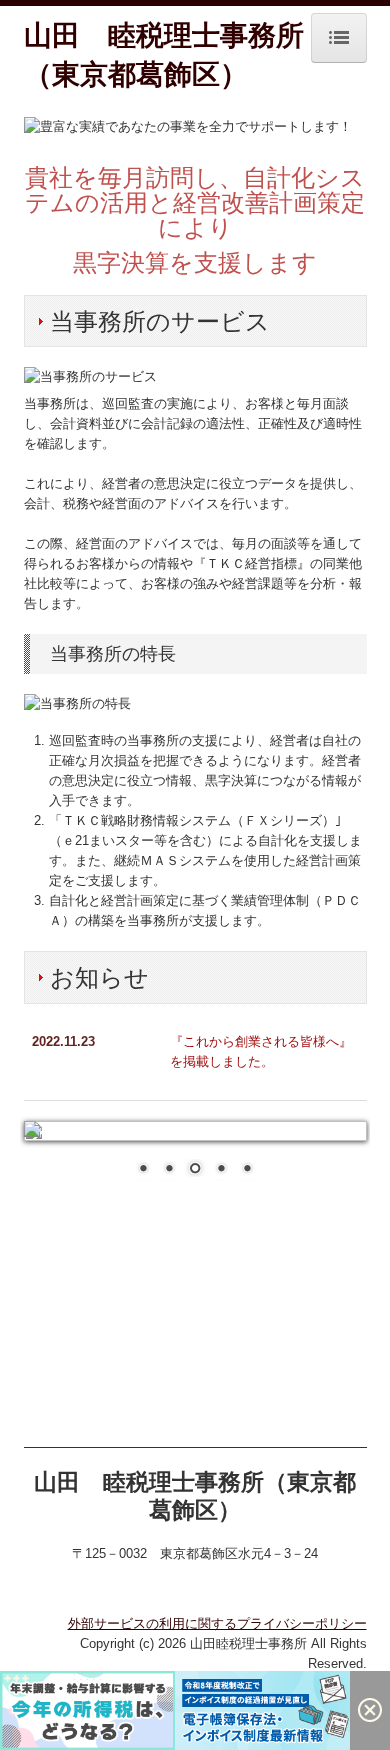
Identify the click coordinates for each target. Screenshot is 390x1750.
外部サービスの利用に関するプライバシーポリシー (217, 1623)
